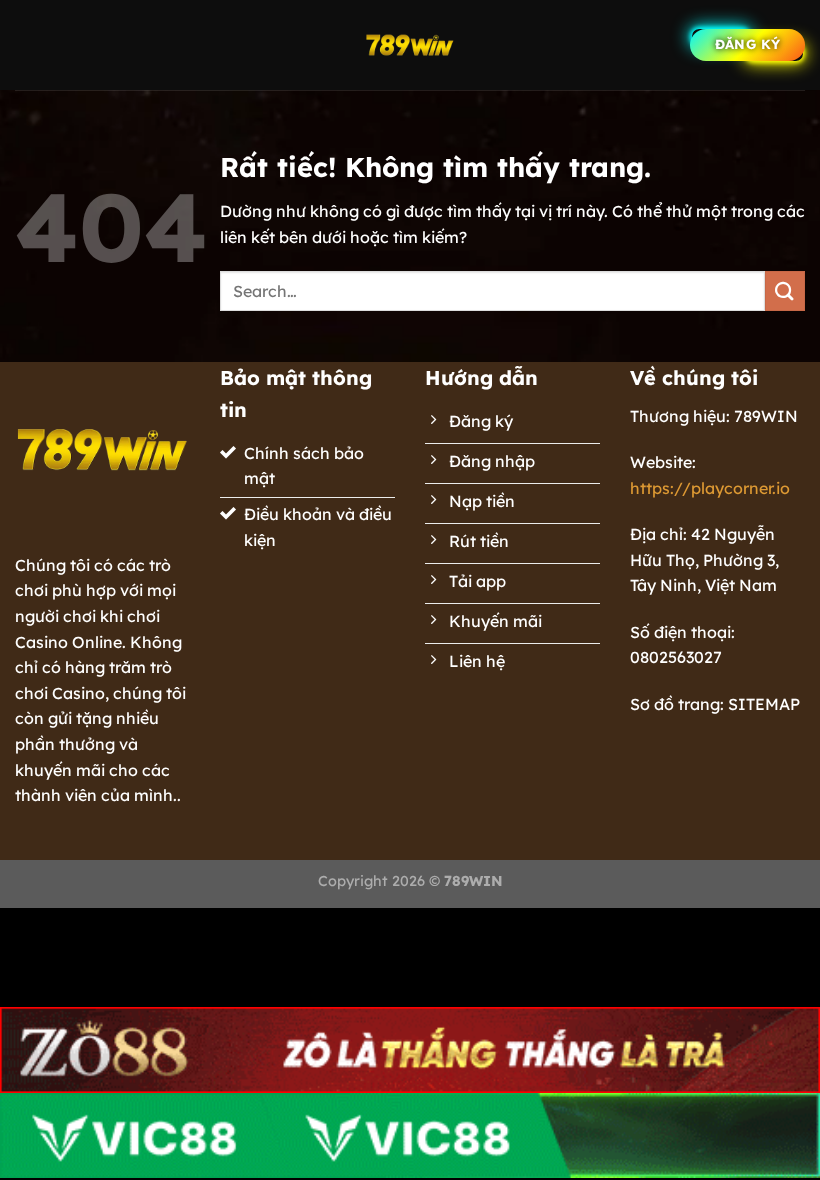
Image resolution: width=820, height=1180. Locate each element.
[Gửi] (785, 290)
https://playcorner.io (710, 488)
